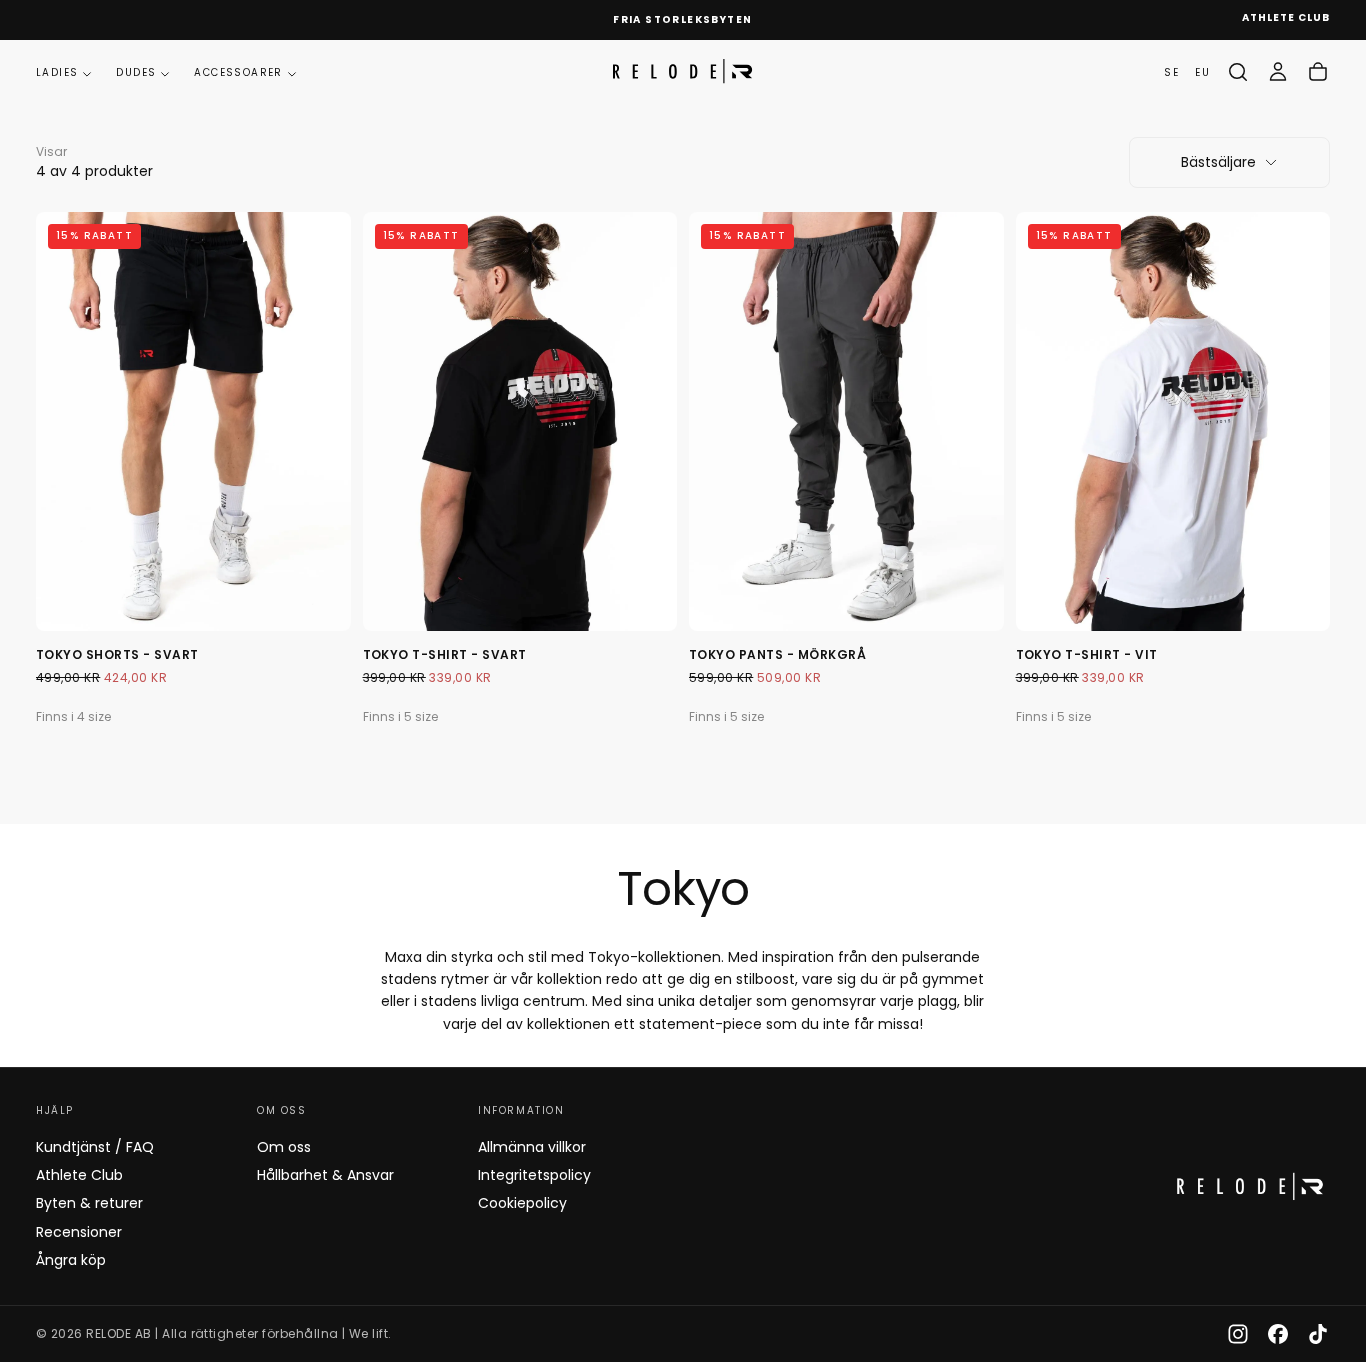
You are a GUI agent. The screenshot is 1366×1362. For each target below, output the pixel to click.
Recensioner (79, 1232)
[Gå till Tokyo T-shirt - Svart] (520, 421)
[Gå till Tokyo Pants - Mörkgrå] (846, 421)
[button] (1238, 72)
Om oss (284, 1147)
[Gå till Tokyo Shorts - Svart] (193, 421)
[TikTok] (1318, 1334)
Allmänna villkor (532, 1147)
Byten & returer (89, 1203)
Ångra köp (71, 1260)
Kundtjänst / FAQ (95, 1147)
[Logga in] (1278, 72)
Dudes (136, 72)
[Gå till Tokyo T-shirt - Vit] (1173, 421)
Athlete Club (79, 1175)
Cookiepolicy (522, 1203)
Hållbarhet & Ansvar (325, 1175)
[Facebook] (1278, 1334)
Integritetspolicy (534, 1175)
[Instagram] (1238, 1334)
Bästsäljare (1218, 162)
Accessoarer (238, 72)
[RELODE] (1250, 1186)
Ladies (57, 72)
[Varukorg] (1318, 72)
